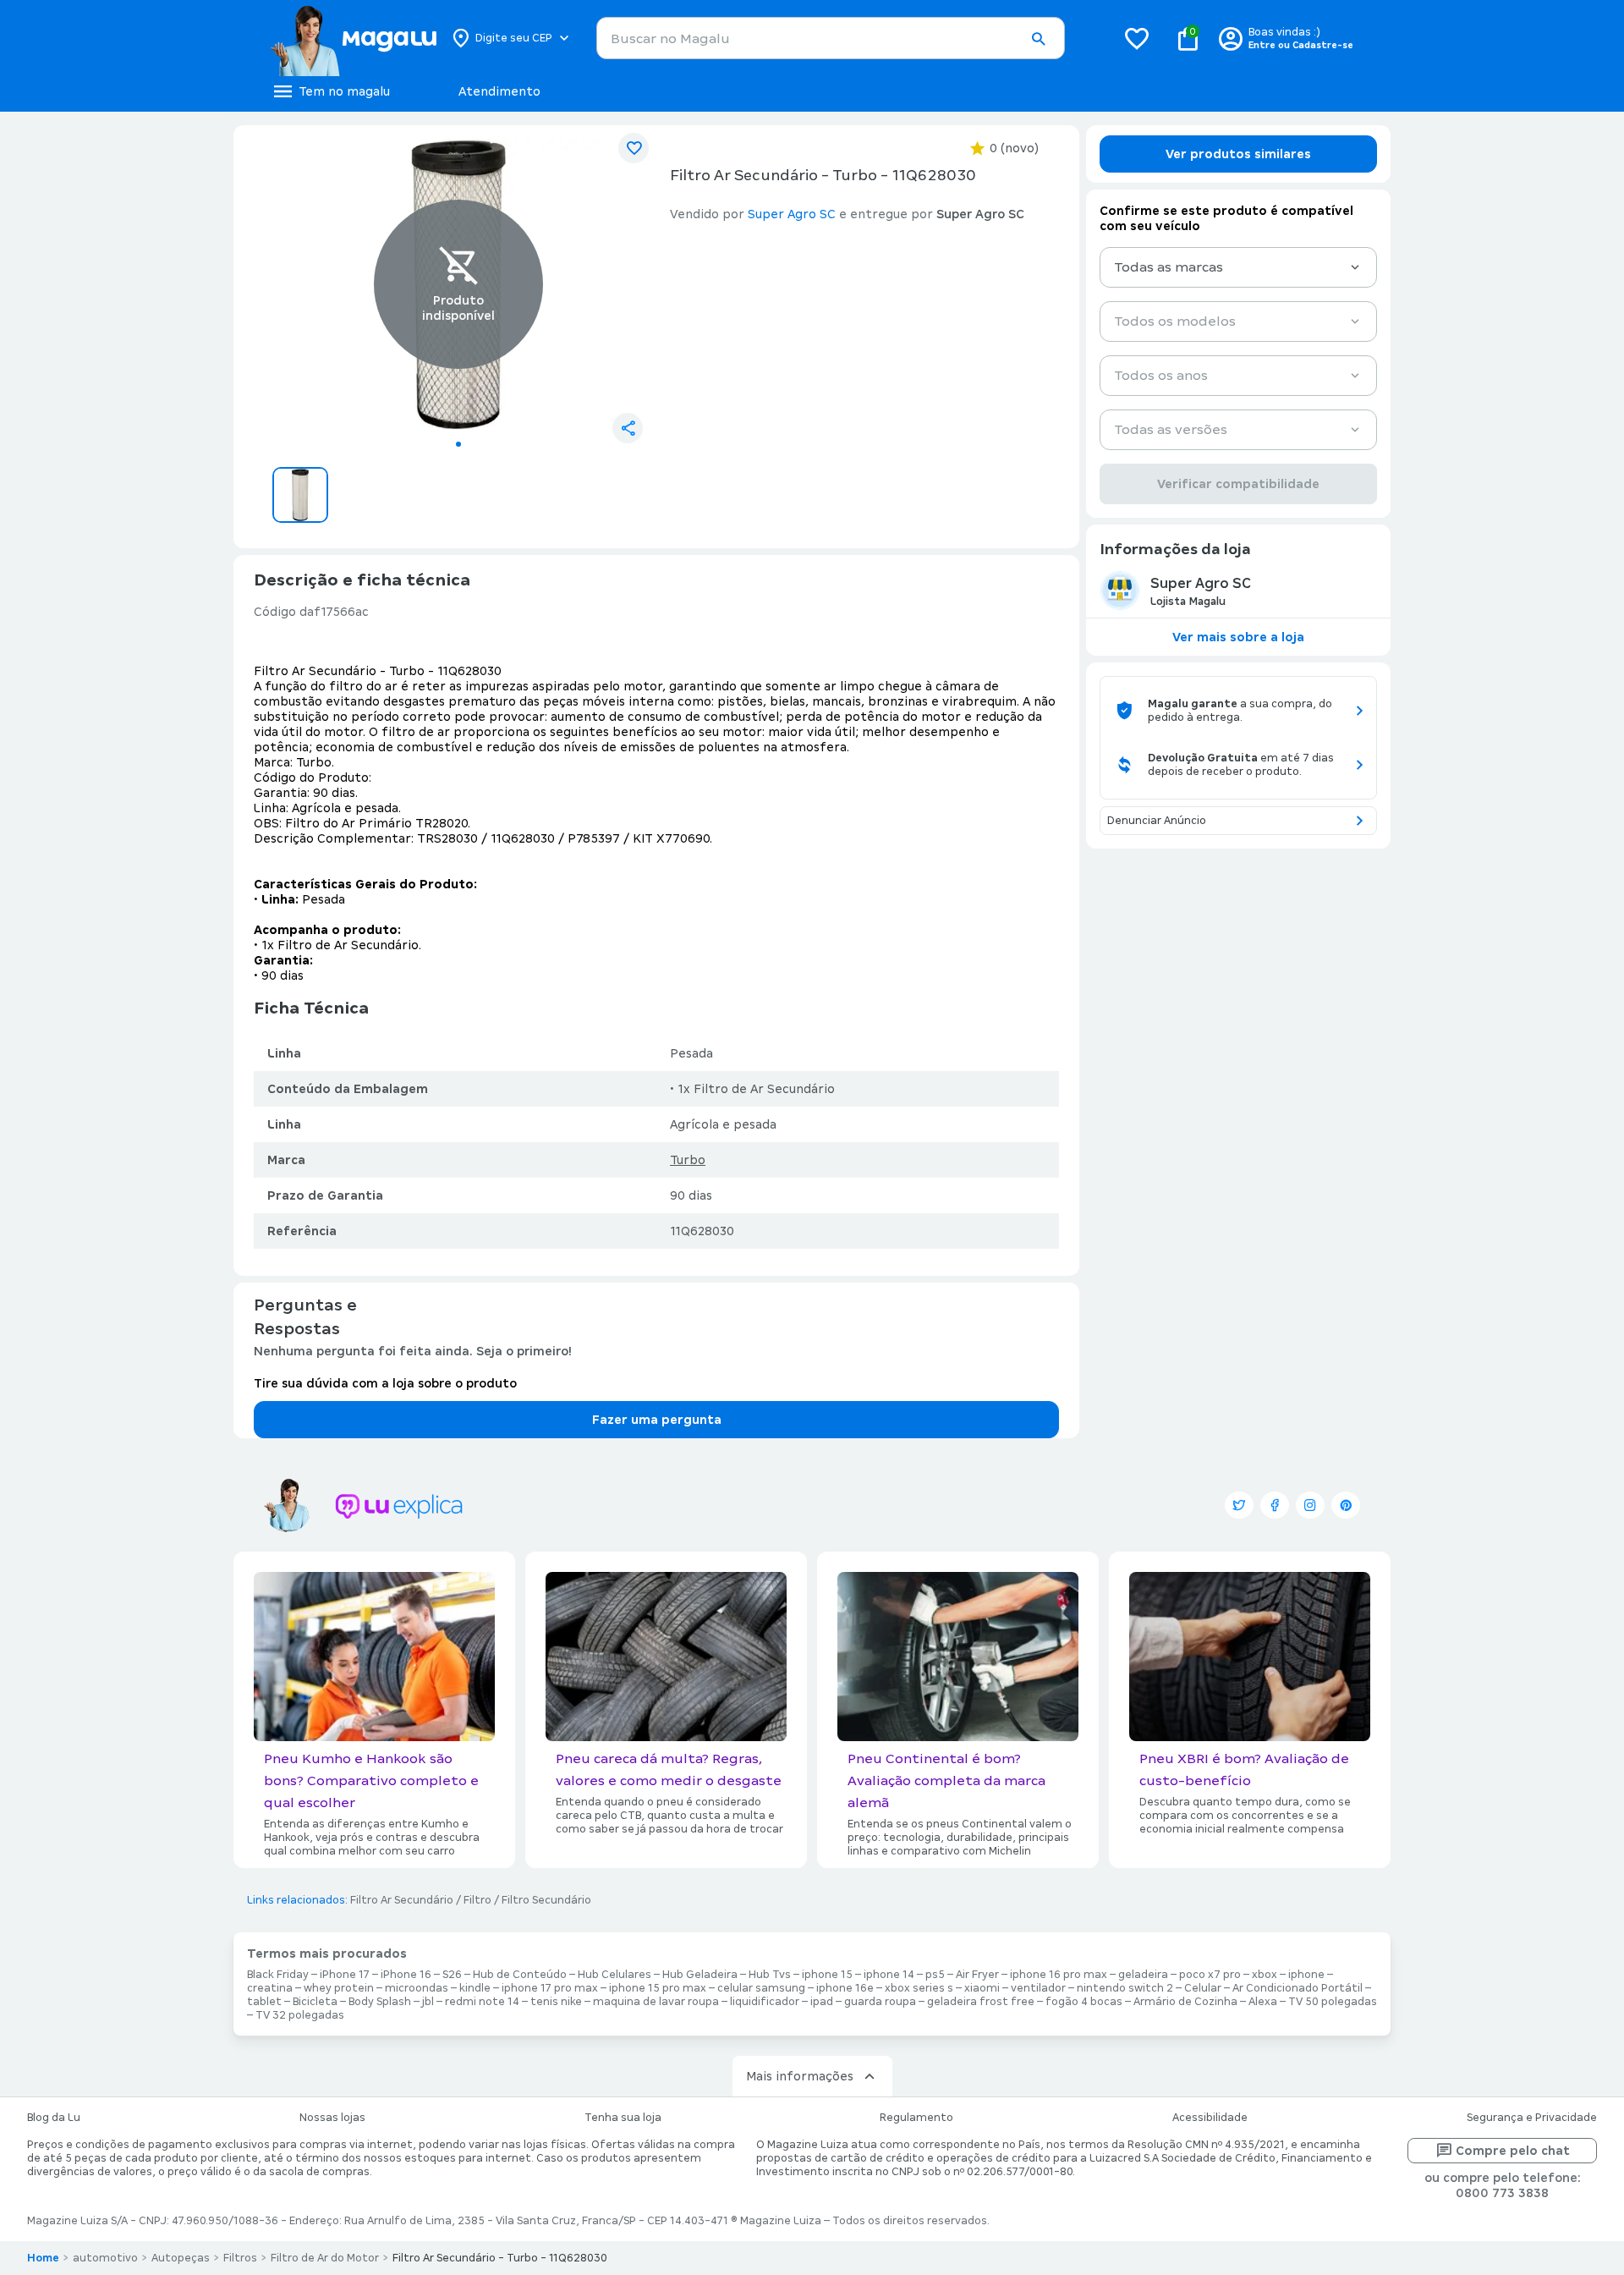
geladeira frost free (981, 2002)
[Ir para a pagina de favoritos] (1137, 38)
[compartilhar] (628, 428)
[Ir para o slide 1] (458, 444)
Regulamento (916, 2118)
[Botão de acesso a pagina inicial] (353, 38)
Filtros (240, 2258)
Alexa (1263, 2002)
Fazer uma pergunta (657, 1420)
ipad (822, 2002)
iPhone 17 (345, 1975)
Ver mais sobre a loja (1238, 637)
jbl (428, 2002)
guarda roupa (880, 2002)
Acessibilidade (1210, 2118)
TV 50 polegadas (1333, 2002)
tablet (264, 2002)
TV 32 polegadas (300, 2015)
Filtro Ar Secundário (402, 1900)
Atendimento (499, 91)
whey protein (339, 1988)
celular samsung (761, 1988)
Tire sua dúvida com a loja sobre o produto (385, 1383)
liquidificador (765, 2002)
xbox (1265, 1975)
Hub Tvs (770, 1975)
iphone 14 (889, 1975)
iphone (1306, 1975)
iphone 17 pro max (550, 1988)
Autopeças (181, 2258)
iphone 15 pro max (658, 1988)
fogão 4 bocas (1084, 2002)
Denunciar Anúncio (1157, 821)
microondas (417, 1988)
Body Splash (380, 2002)
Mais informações (800, 2076)
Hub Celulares (614, 1975)
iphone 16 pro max (1059, 1975)
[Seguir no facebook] (1275, 1505)
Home (43, 2258)
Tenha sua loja (623, 2118)
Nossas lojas (332, 2118)
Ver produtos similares (1238, 154)
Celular (1203, 1988)
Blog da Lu (54, 2118)
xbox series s (919, 1988)
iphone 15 (827, 1975)
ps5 (935, 1975)
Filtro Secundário (546, 1900)
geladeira (1143, 1975)
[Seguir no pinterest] (1346, 1505)
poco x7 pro (1210, 1975)
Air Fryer (977, 1975)
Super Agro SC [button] (792, 214)
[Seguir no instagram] (1310, 1505)
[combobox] (831, 38)
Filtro (477, 1900)
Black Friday (278, 1975)
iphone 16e (845, 1988)
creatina (270, 1988)
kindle (475, 1988)
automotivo (105, 2258)
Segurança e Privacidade (1532, 2118)
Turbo (688, 1160)
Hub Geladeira (700, 1975)
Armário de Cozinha (1185, 2002)
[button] (1038, 39)
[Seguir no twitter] (1239, 1505)
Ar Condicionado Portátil (1298, 1988)
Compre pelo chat (1513, 2151)
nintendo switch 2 (1125, 1988)
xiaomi (982, 1988)
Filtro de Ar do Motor (325, 2258)
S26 (452, 1975)
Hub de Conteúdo (520, 1975)
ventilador (1038, 1988)
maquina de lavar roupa (656, 2002)
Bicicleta (315, 2002)
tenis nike (556, 2002)
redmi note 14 (482, 2002)
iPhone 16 (406, 1975)
